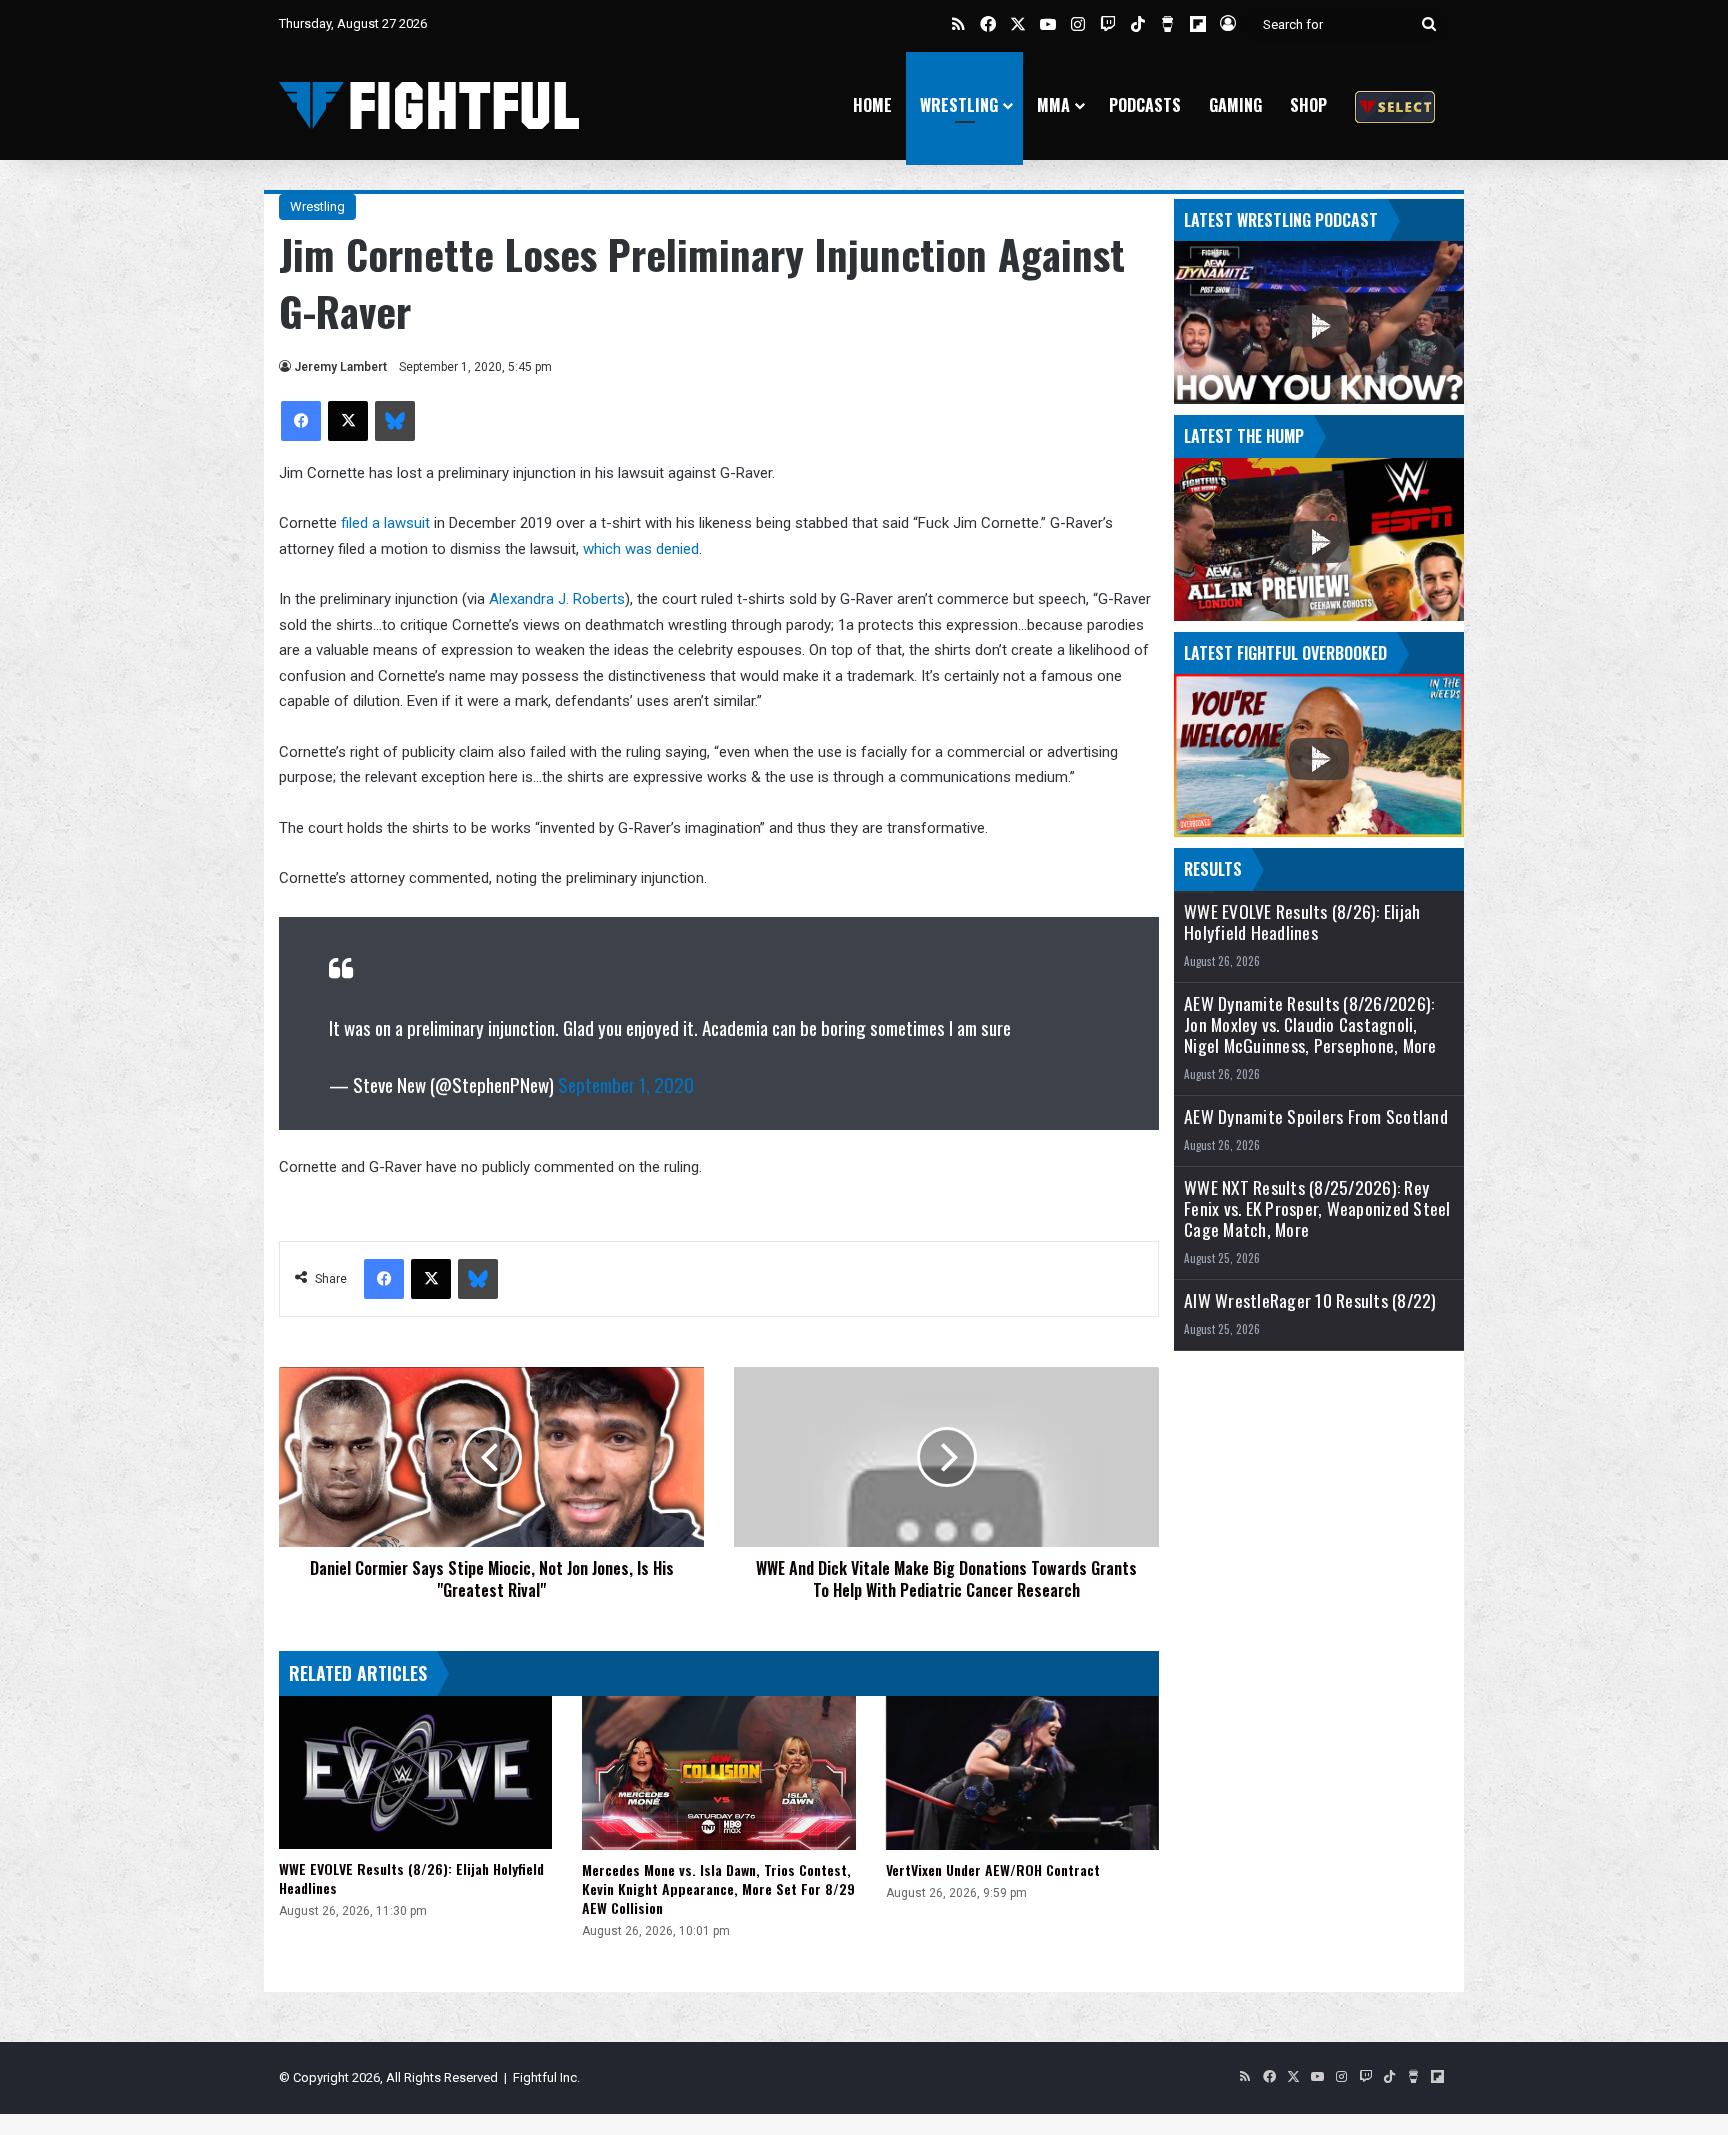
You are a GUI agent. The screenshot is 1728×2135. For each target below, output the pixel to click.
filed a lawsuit (385, 523)
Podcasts (1145, 105)
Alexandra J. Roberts (557, 599)
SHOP (1308, 105)
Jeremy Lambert (340, 367)
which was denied (641, 549)
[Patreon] (1395, 105)
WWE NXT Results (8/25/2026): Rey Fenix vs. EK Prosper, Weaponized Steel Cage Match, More (1317, 1208)
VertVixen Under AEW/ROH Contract (993, 1869)
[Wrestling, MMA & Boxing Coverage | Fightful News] (429, 105)
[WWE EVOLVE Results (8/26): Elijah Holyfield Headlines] (415, 1772)
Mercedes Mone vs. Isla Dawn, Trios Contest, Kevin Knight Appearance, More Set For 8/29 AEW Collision (718, 1888)
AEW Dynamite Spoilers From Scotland (1316, 1116)
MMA (1053, 105)
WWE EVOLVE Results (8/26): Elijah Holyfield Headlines (411, 1878)
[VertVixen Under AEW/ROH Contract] (1022, 1773)
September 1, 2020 (626, 1084)
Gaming (1235, 105)
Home (872, 105)
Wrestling (959, 105)
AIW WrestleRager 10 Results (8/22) (1310, 1300)
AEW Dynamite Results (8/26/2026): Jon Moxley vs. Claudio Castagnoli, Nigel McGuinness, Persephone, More (1310, 1024)
